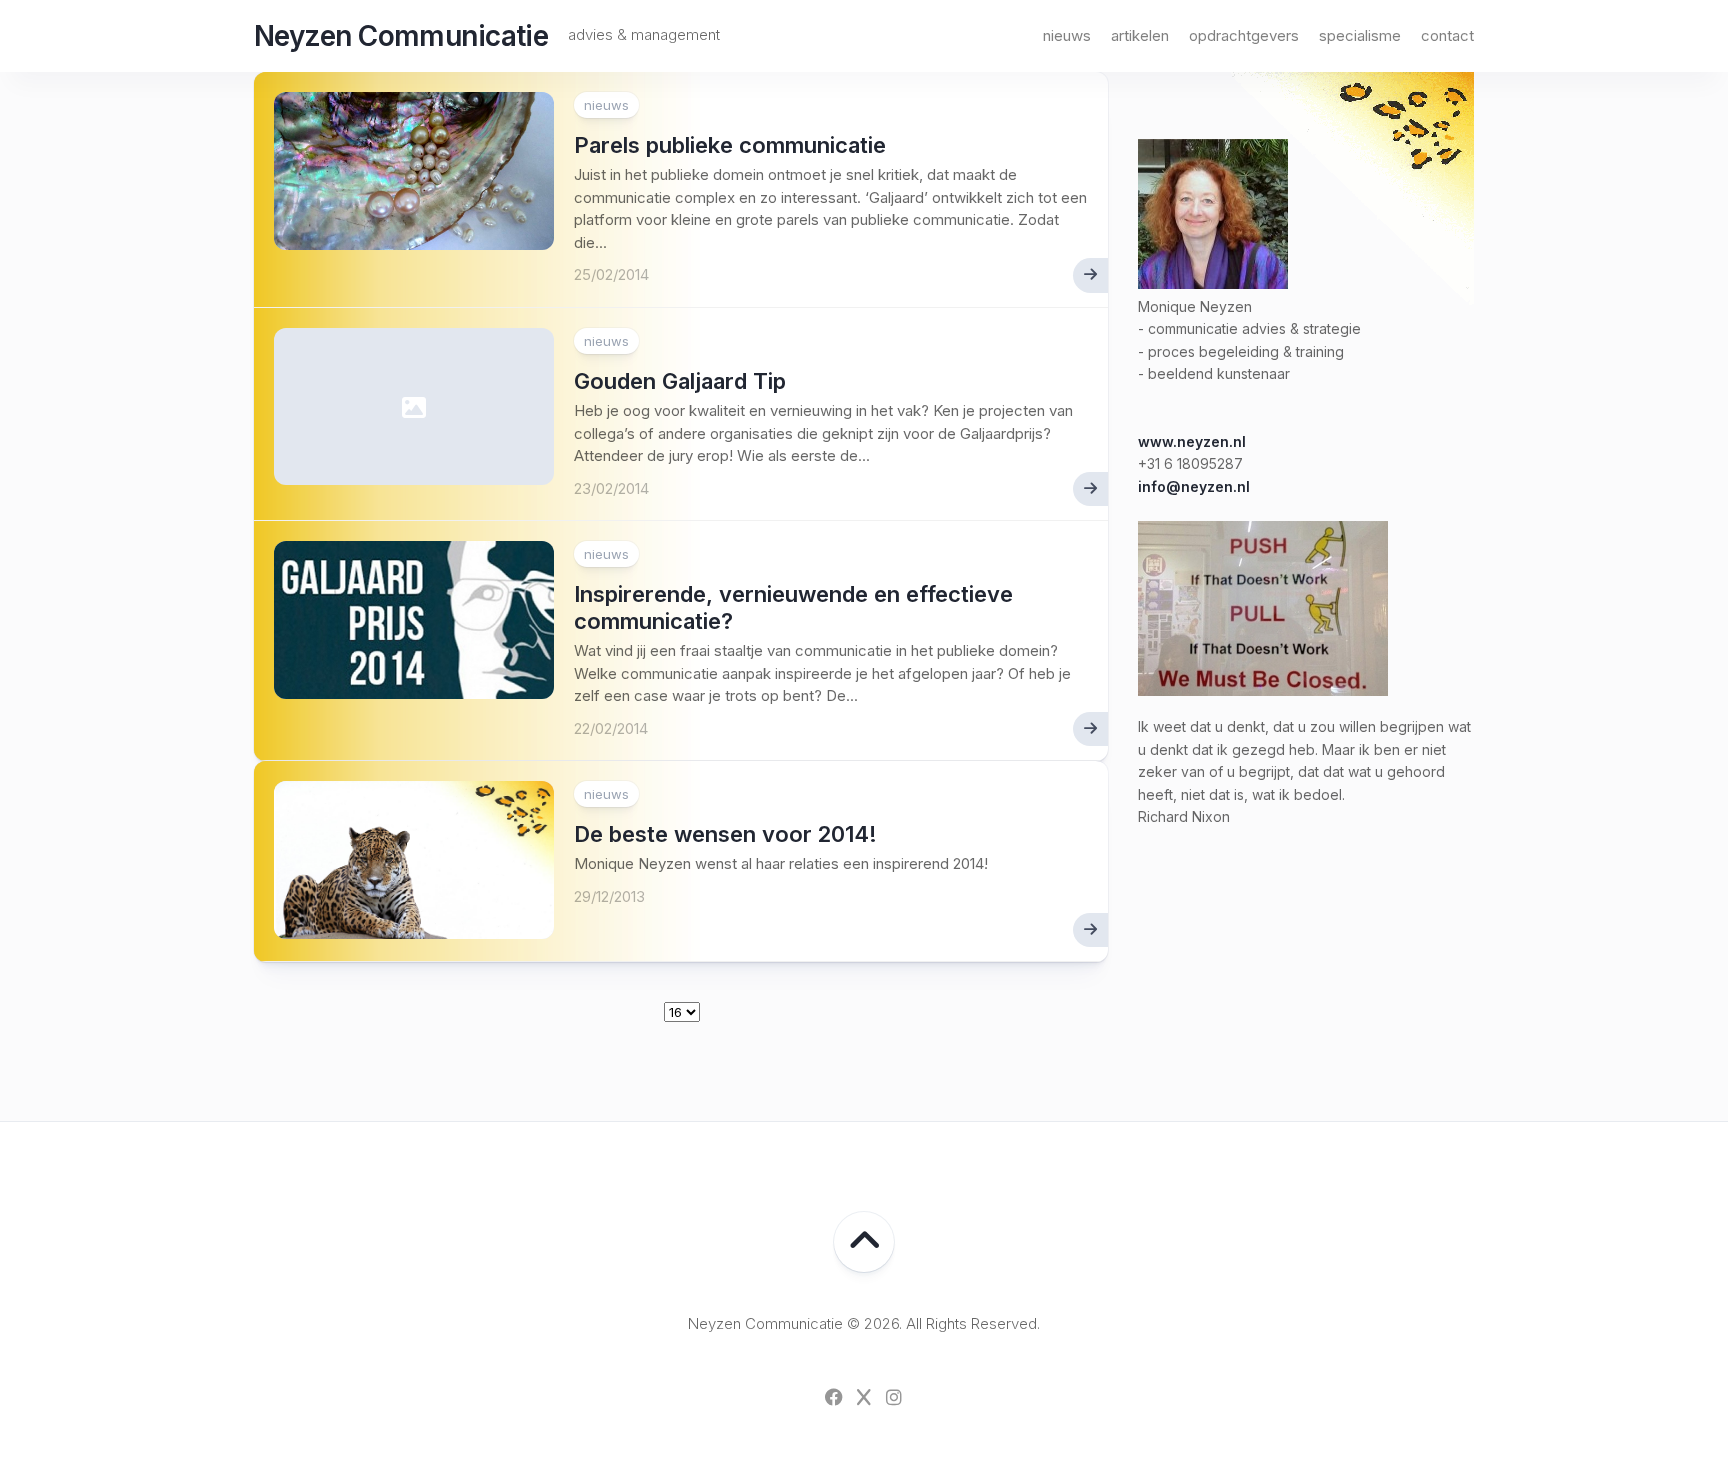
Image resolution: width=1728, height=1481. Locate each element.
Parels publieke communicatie (730, 145)
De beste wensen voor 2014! (725, 834)
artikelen (1140, 35)
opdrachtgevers (1244, 35)
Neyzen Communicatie (401, 36)
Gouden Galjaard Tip (680, 381)
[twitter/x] (864, 1397)
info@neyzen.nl (1194, 486)
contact (1447, 35)
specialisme (1360, 35)
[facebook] (834, 1397)
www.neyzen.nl (1192, 441)
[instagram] (894, 1397)
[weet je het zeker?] (1263, 690)
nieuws (1067, 35)
